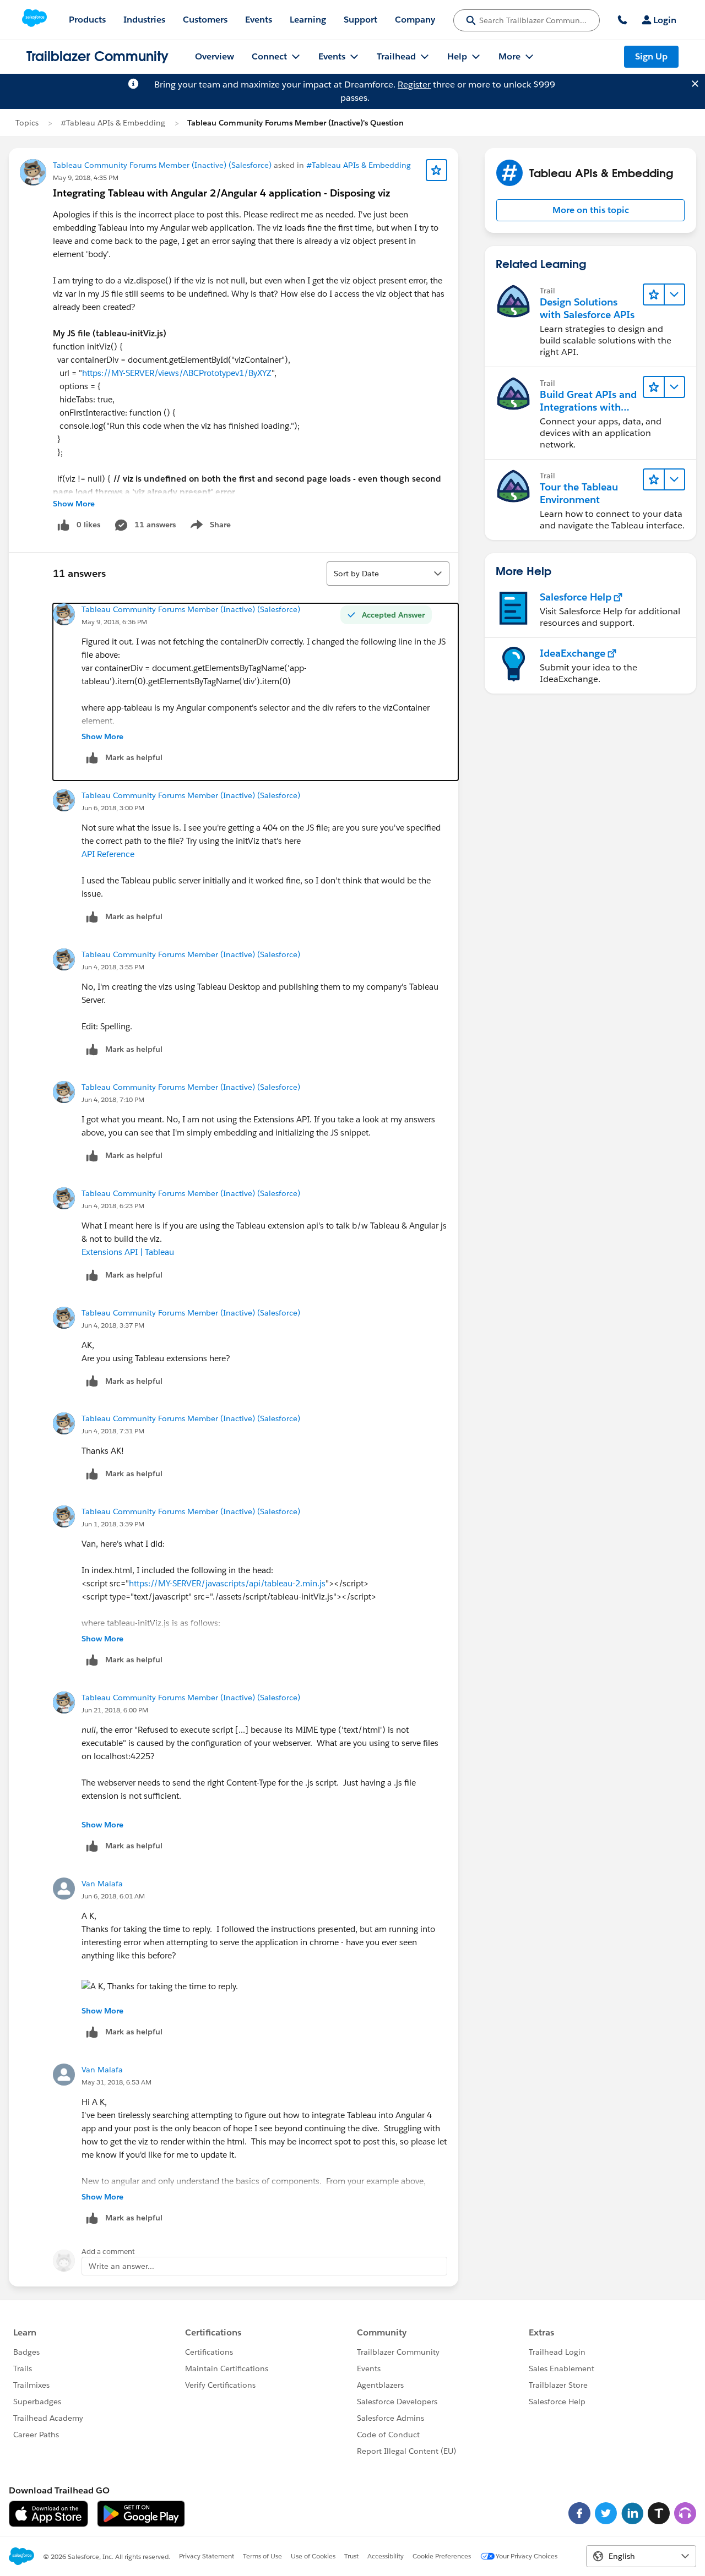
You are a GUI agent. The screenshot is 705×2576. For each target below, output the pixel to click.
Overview (215, 56)
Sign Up (651, 56)
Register (414, 84)
